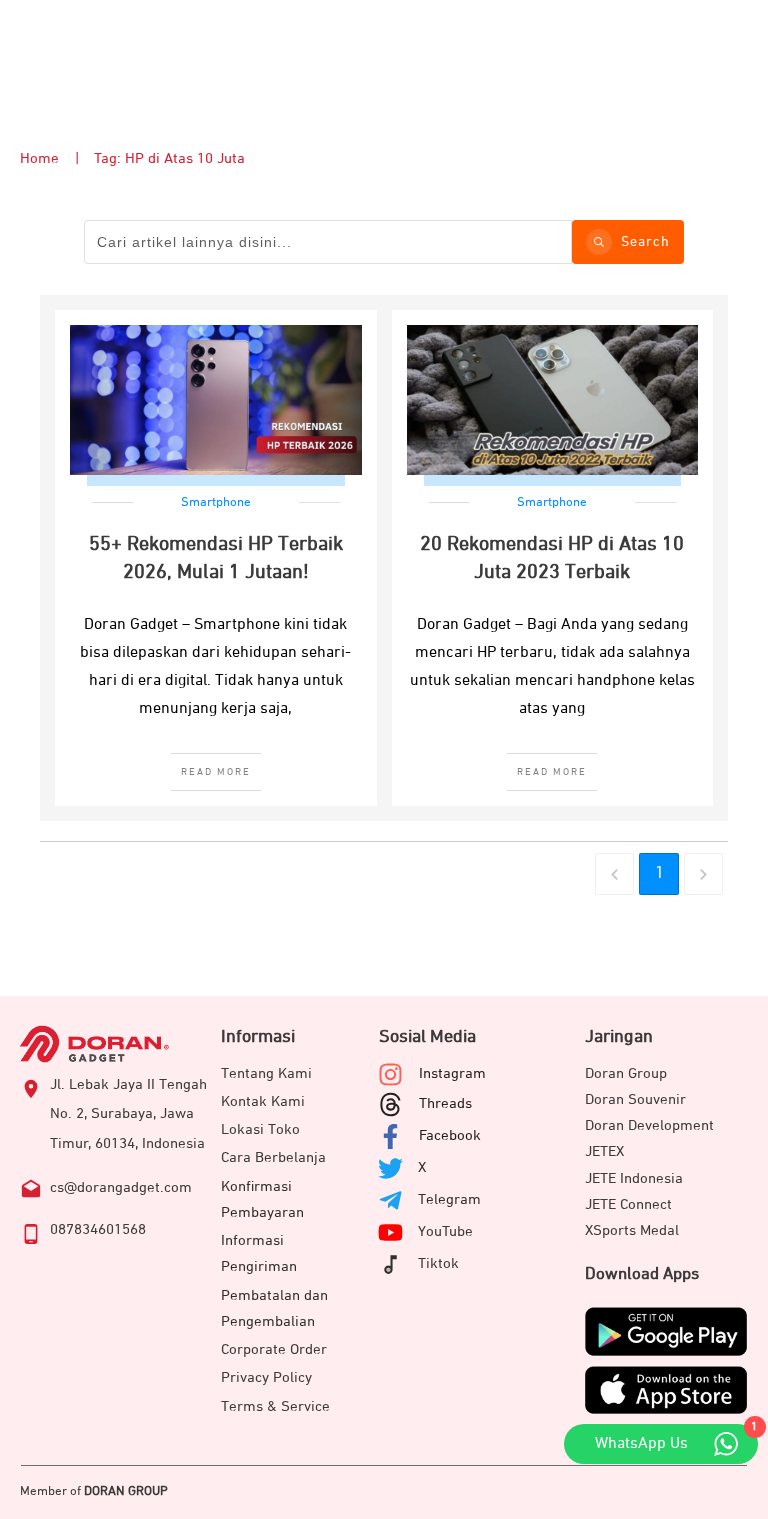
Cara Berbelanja (273, 1157)
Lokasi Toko (260, 1129)
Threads (445, 1103)
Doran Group (626, 1073)
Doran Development (649, 1125)
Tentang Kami (266, 1073)
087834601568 (98, 1229)
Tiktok (438, 1263)
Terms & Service (275, 1406)
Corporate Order (274, 1349)
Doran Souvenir (635, 1099)
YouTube (445, 1231)
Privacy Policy (266, 1377)
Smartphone (216, 502)
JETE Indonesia (634, 1178)
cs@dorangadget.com (121, 1187)
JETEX (604, 1151)
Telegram (449, 1199)
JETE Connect (628, 1204)
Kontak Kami (263, 1101)
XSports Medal (632, 1230)
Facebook (450, 1135)
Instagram (452, 1073)
